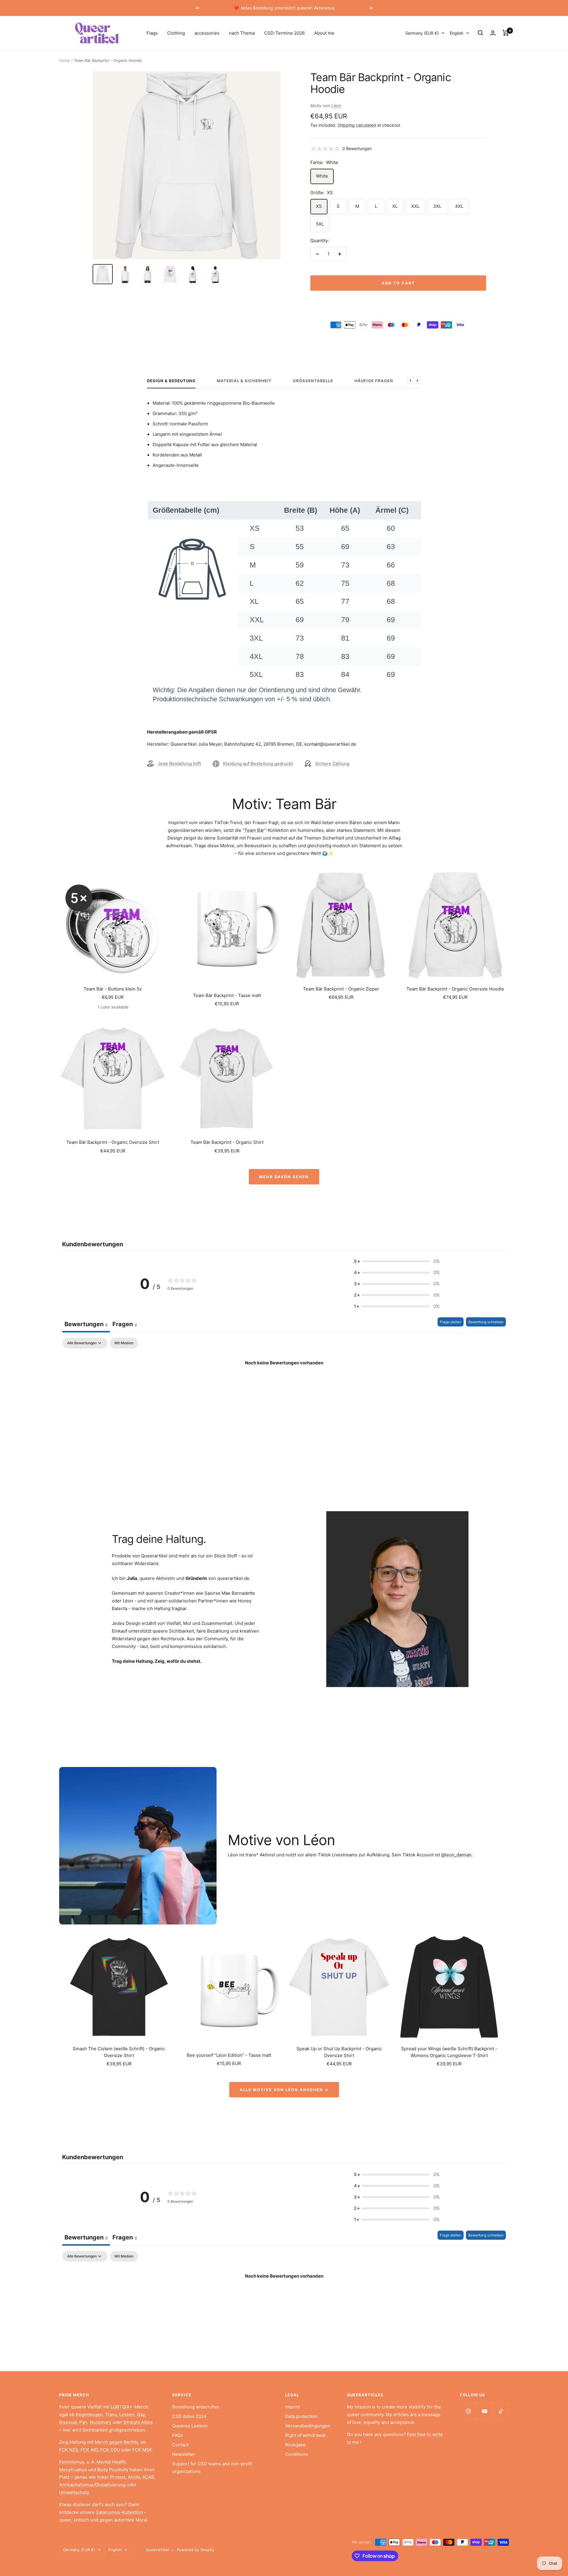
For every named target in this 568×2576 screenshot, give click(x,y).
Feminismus (72, 2462)
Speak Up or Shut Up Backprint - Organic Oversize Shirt (339, 2052)
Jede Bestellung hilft (179, 764)
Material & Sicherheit (244, 381)
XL (395, 206)
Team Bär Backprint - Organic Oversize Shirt (113, 1142)
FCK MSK (142, 2450)
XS (319, 206)
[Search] (480, 33)
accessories (207, 33)
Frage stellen (451, 1322)
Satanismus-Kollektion (119, 2512)
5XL (320, 224)
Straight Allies (138, 2422)
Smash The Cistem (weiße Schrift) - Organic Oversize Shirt (119, 2052)
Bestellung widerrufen (196, 2407)
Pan (83, 2422)
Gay (141, 2415)
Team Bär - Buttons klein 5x (113, 989)
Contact (180, 2445)
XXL (415, 206)
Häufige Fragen (374, 381)
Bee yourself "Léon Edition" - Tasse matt (229, 2055)
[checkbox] (124, 1343)
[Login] (493, 33)
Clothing (176, 33)
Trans (111, 2415)
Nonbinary (100, 2422)
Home (65, 60)
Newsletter (184, 2454)
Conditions (297, 2454)
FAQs (177, 2435)
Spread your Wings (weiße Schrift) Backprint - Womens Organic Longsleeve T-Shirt (449, 2052)
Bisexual (68, 2422)
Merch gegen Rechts (116, 2442)
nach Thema (242, 33)
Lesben (127, 2415)
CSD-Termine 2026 (284, 33)
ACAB (148, 2477)
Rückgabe (296, 2445)
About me (324, 33)
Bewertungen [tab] (86, 1324)
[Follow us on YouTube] (484, 2411)
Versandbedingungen (308, 2426)
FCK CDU (110, 2450)
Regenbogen (89, 2415)
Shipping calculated (357, 125)
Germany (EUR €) (422, 33)
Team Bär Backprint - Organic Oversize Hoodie (455, 989)
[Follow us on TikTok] (501, 2411)
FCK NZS (69, 2450)
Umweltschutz (74, 2492)
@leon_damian (456, 1855)
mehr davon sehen (284, 1177)
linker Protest (111, 2477)
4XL (459, 206)
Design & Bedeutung (171, 381)
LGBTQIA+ (122, 2407)
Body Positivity (113, 2470)
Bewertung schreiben (486, 1322)
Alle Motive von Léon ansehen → (284, 2090)
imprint (293, 2407)
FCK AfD (89, 2450)
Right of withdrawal (305, 2435)
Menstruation (73, 2470)
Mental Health (111, 2462)
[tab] (125, 1325)
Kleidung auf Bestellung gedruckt (258, 764)
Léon (336, 106)
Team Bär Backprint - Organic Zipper (341, 989)
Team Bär (254, 830)
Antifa (134, 2477)
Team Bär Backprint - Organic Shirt (227, 1142)
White (322, 176)
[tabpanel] (284, 1383)
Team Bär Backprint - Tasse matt (227, 995)
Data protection (301, 2416)
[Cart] (506, 33)
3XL (437, 206)
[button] (397, 1261)
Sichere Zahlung (332, 764)
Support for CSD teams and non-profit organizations (212, 2468)
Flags (152, 33)
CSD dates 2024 (189, 2416)
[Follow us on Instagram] (468, 2411)
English (456, 33)
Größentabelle (313, 381)
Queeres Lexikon (190, 2426)
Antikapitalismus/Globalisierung (92, 2485)
